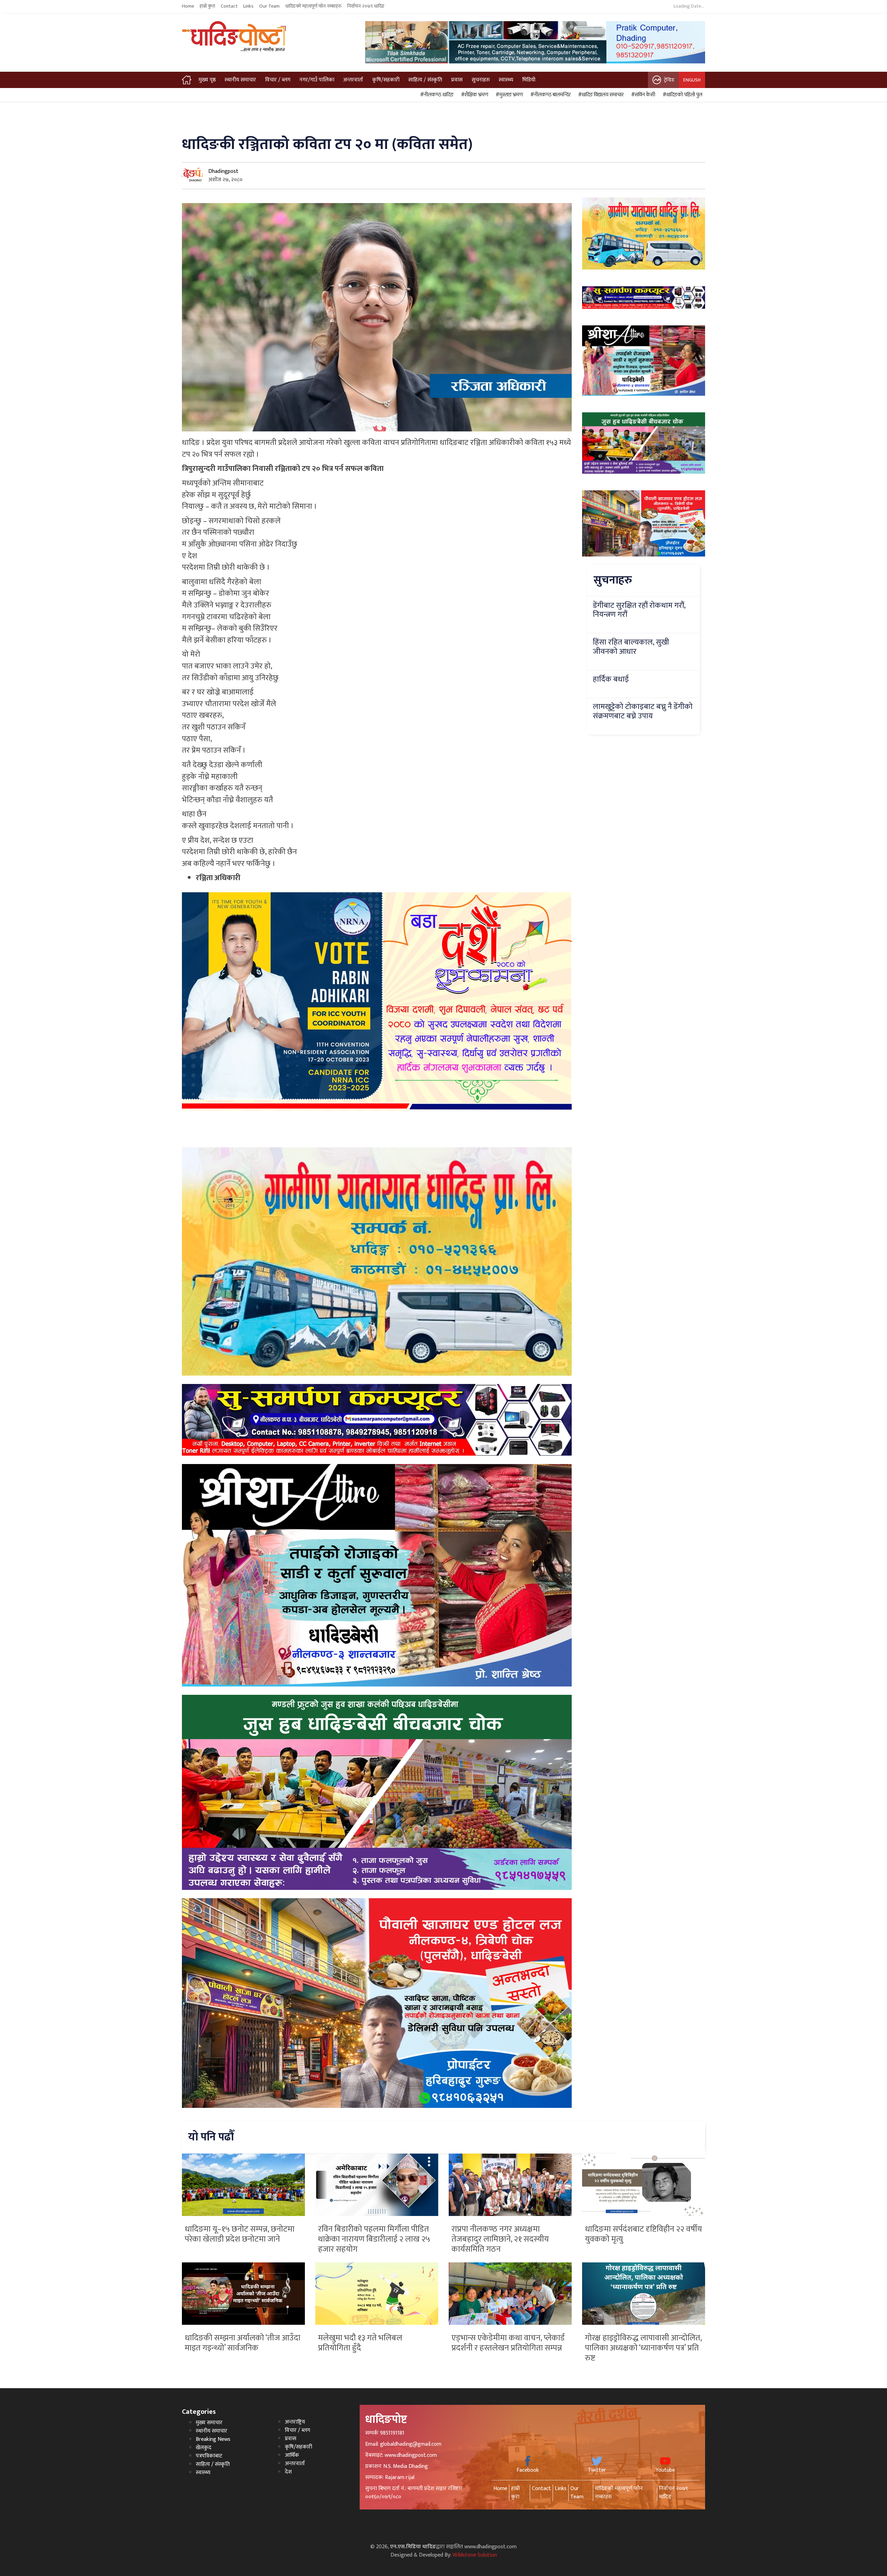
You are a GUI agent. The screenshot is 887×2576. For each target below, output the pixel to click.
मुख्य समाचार (209, 2423)
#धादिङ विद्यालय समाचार (600, 95)
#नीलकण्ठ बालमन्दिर (550, 95)
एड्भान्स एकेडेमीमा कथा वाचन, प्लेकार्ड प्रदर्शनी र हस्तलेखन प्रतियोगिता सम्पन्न (508, 2343)
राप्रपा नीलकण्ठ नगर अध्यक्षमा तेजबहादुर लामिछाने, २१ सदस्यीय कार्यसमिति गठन (500, 2239)
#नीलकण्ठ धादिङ (436, 95)
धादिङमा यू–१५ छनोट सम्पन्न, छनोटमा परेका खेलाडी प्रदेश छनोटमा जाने (240, 2234)
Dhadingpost (223, 171)
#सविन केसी (642, 95)
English (692, 80)
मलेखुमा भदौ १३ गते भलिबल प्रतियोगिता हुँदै (360, 2343)
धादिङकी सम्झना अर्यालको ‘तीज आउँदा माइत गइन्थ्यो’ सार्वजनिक (243, 2343)
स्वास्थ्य (506, 80)
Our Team (269, 6)
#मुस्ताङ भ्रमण (508, 95)
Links (248, 6)
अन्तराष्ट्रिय (295, 2422)
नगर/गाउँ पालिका (317, 80)
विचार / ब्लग (278, 80)
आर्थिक (292, 2455)
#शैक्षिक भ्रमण (474, 95)
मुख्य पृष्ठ (207, 80)
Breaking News (213, 2439)
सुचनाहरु (481, 80)
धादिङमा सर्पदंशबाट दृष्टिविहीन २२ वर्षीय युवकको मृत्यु (643, 2234)
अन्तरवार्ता (353, 80)
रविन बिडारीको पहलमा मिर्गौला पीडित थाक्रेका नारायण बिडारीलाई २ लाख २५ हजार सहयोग (374, 2239)
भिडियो (529, 80)
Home (188, 6)
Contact (229, 6)
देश (288, 2472)
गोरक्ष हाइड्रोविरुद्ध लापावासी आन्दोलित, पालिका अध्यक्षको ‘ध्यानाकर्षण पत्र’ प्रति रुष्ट (643, 2348)
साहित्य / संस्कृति (425, 80)
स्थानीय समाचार (240, 80)
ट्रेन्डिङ (669, 80)
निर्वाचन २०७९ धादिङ (366, 6)
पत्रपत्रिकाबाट (209, 2456)
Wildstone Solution (475, 2555)
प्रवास (457, 80)
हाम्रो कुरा (207, 6)
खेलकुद (204, 2448)
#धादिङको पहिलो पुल (682, 95)
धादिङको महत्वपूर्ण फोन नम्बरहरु (313, 6)
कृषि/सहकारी (386, 80)
